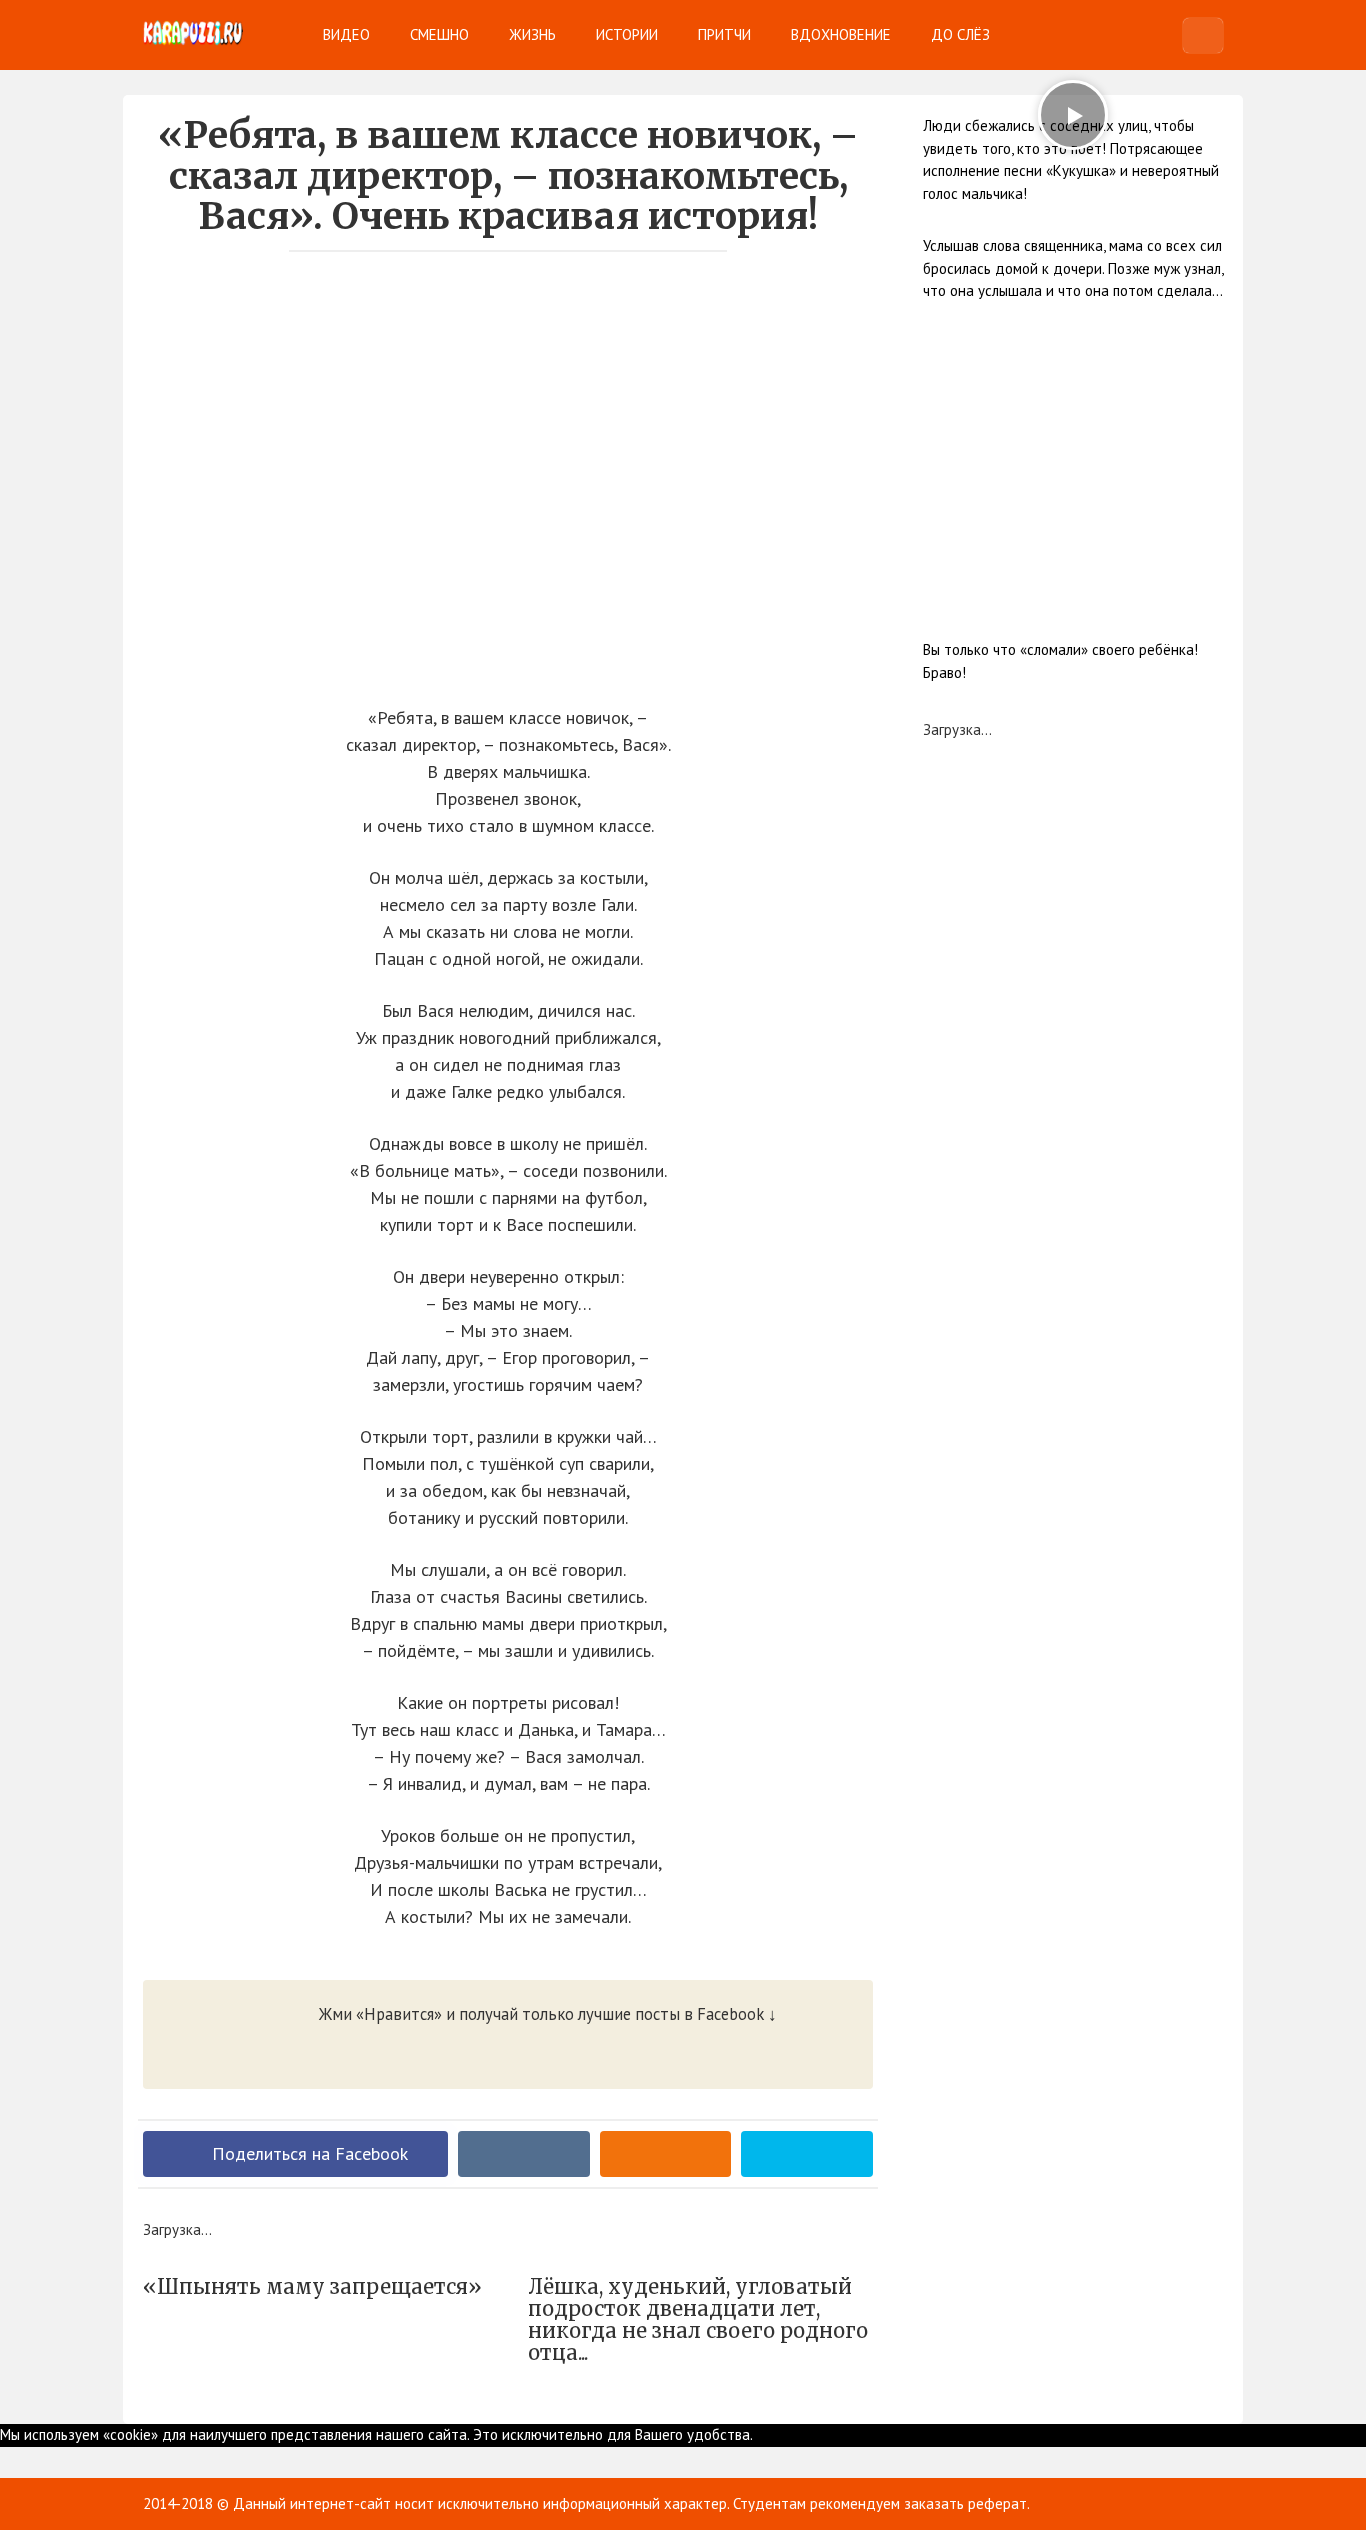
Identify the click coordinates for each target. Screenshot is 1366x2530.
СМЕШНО (439, 34)
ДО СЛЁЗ (960, 34)
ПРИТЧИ (724, 34)
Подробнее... (811, 2434)
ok (760, 2434)
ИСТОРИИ (627, 34)
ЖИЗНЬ (532, 34)
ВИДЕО (346, 34)
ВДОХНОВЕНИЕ (841, 34)
